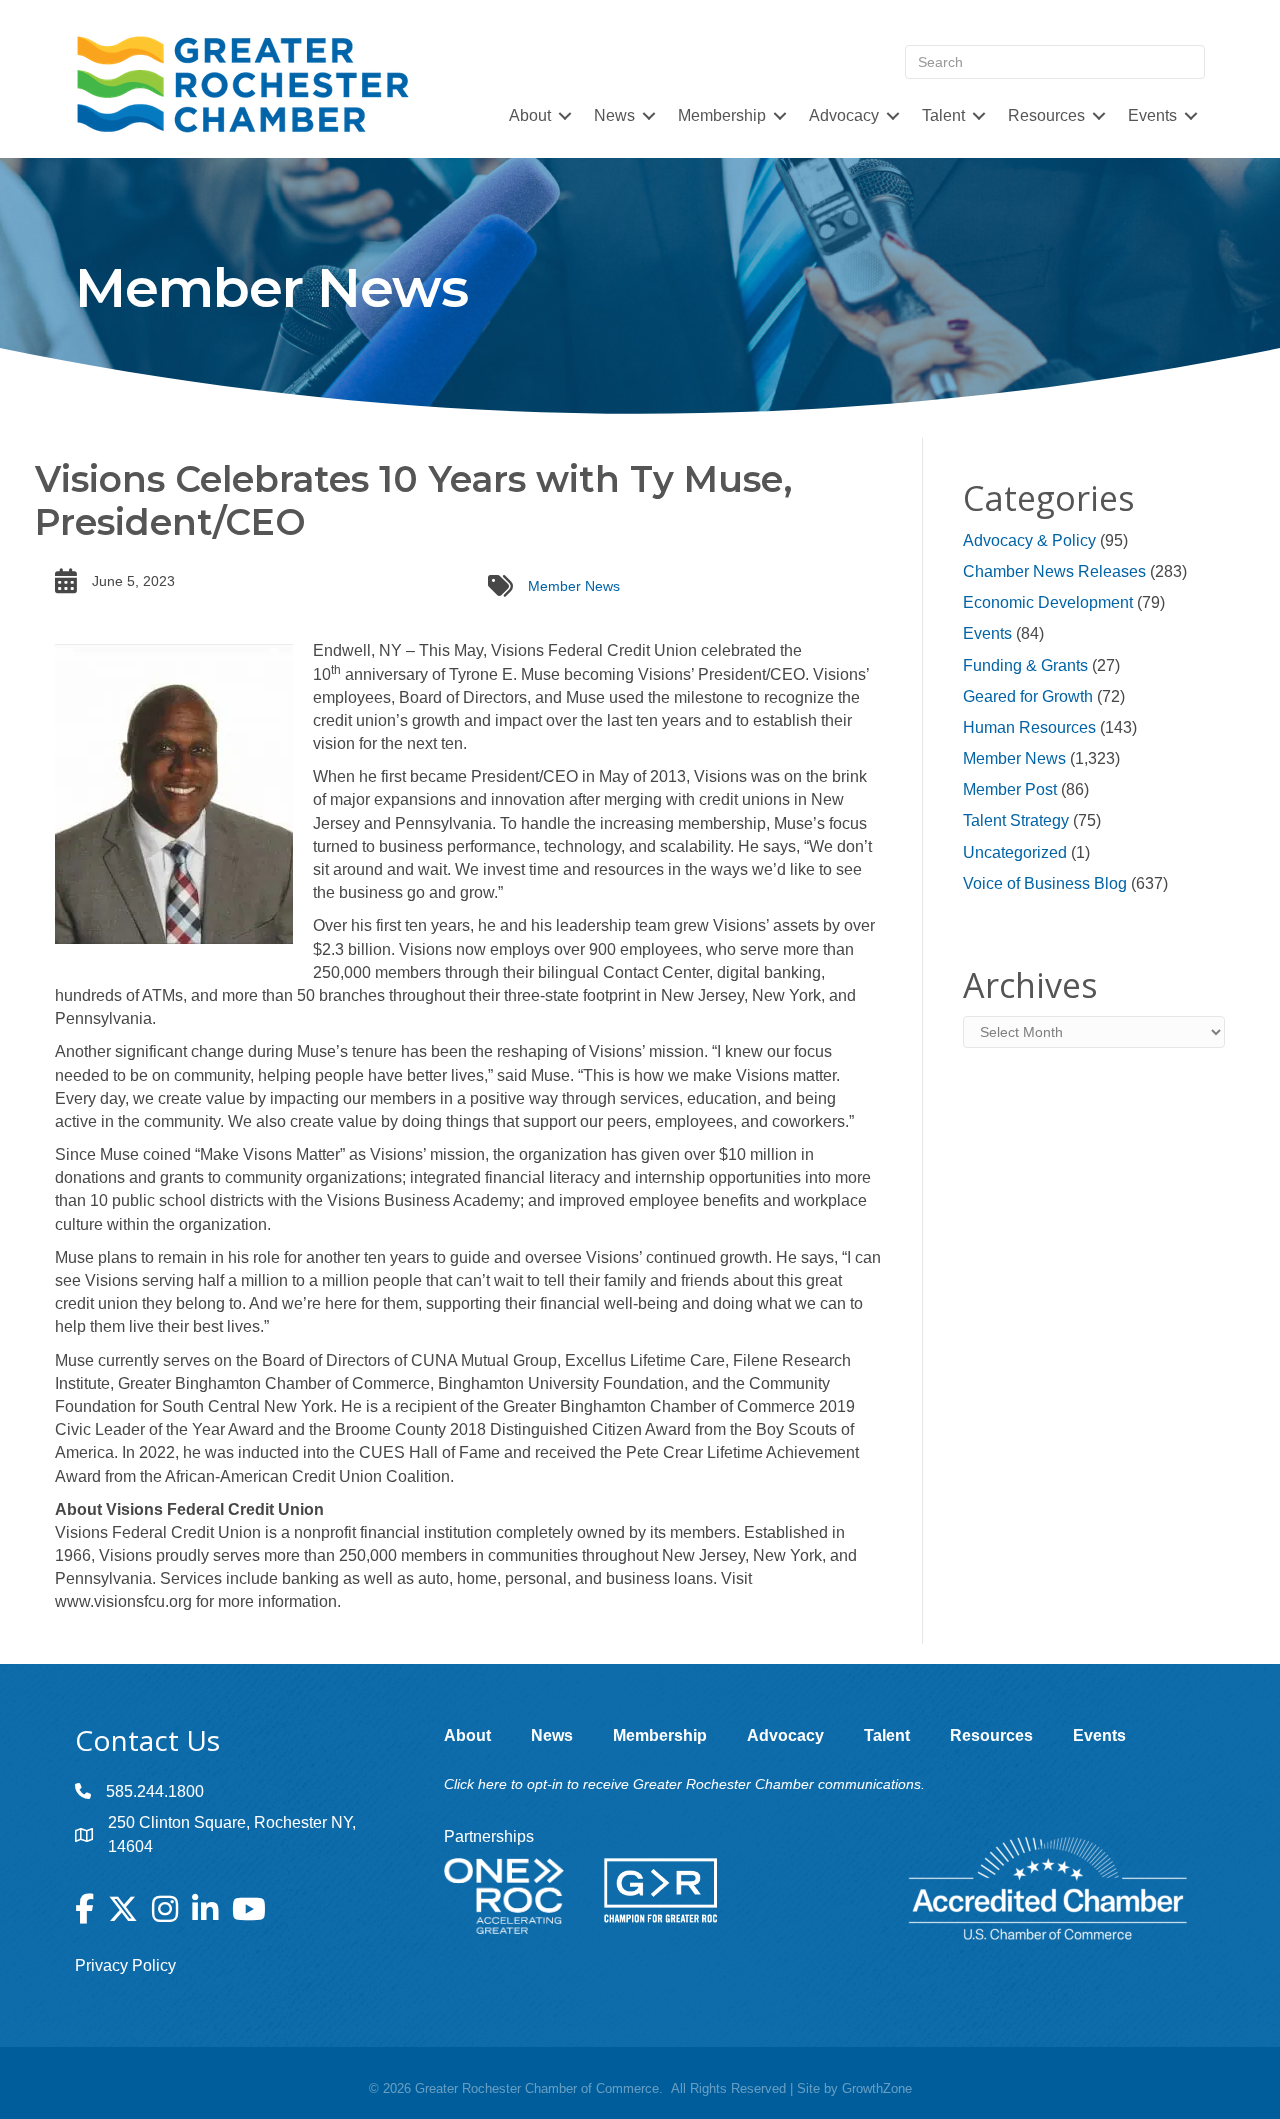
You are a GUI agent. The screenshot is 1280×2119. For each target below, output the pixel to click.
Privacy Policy (125, 1965)
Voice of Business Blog (1045, 883)
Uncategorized (1015, 852)
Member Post (1010, 789)
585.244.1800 (155, 1791)
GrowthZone (877, 2088)
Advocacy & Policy (1029, 540)
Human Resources (1029, 727)
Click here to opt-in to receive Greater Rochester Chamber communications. (684, 1784)
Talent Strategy (1016, 820)
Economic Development (1048, 602)
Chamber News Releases (1054, 571)
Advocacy (844, 115)
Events (987, 633)
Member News (574, 586)
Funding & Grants (1025, 665)
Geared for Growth (1028, 696)
